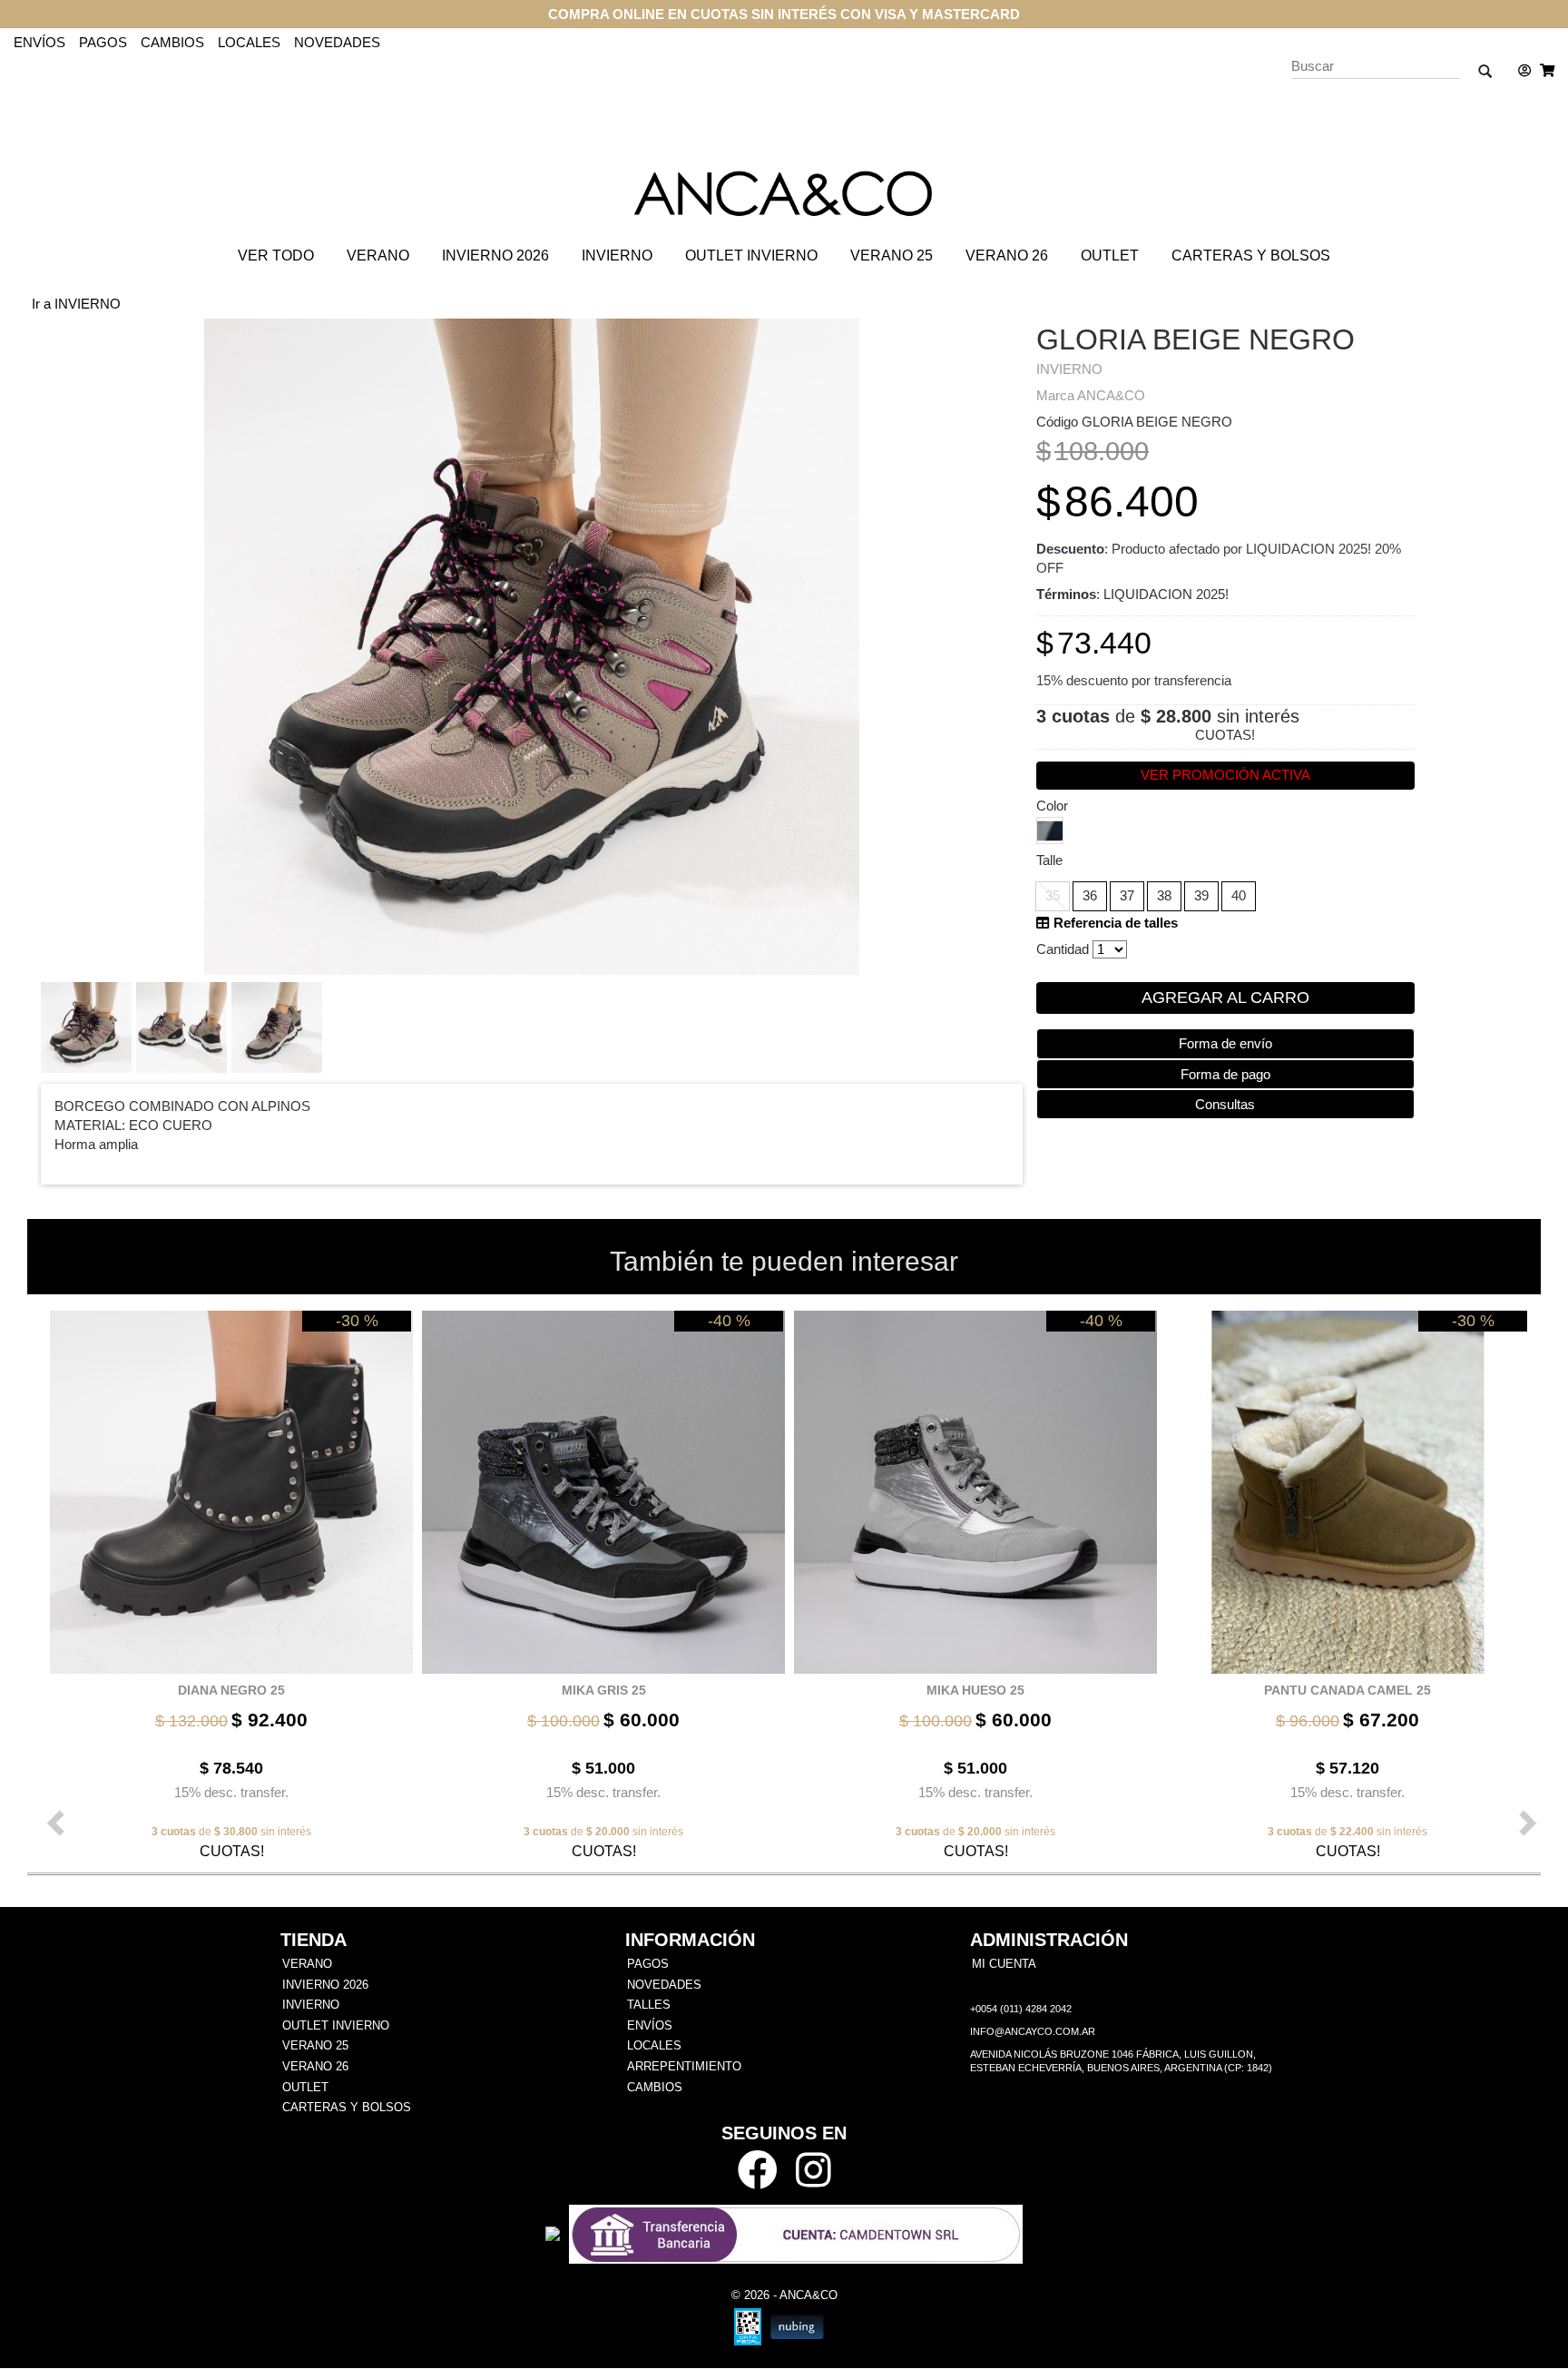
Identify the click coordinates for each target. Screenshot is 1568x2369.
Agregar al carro (1225, 998)
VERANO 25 (892, 256)
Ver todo (276, 256)
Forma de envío (1225, 1043)
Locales (249, 42)
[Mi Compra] (1543, 71)
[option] (227, 1584)
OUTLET (1110, 256)
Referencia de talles (1114, 923)
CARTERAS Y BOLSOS (1251, 256)
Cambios (172, 42)
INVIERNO (617, 256)
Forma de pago (1225, 1074)
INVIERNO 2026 (495, 256)
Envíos (39, 42)
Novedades (337, 42)
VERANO (378, 256)
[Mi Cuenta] (1520, 71)
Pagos (103, 42)
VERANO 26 (1007, 256)
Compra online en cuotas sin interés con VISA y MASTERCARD (784, 14)
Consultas (1225, 1104)
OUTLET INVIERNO (751, 256)
